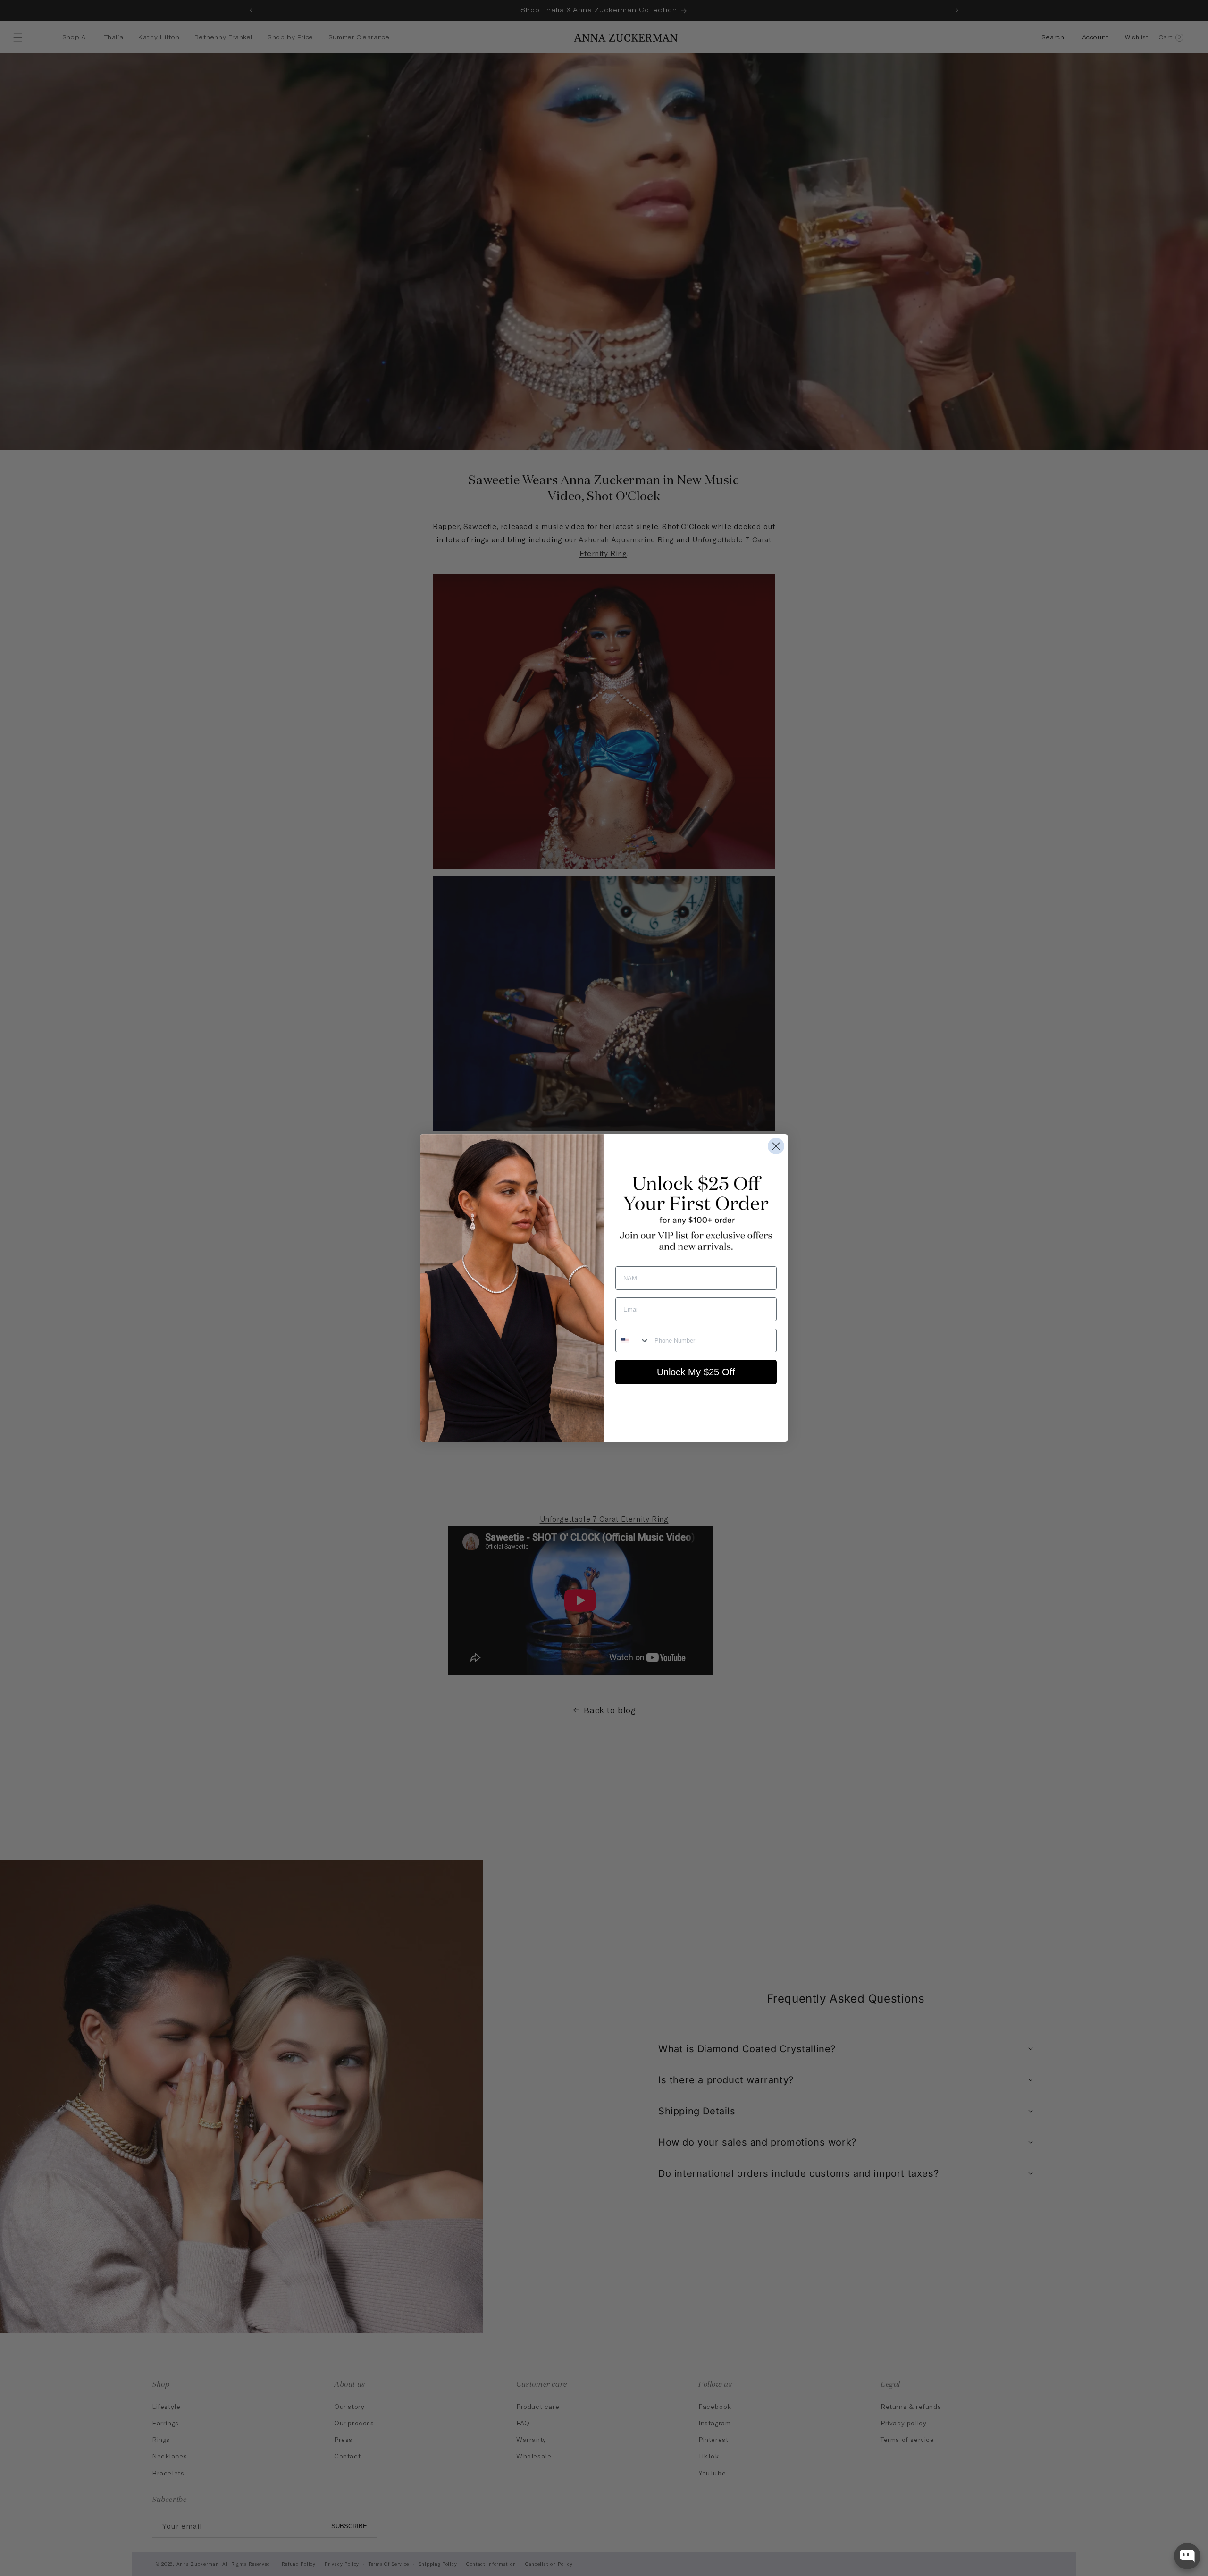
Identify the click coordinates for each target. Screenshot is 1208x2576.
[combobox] (633, 1340)
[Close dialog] (776, 1146)
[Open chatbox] (1187, 2556)
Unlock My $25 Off (696, 1372)
